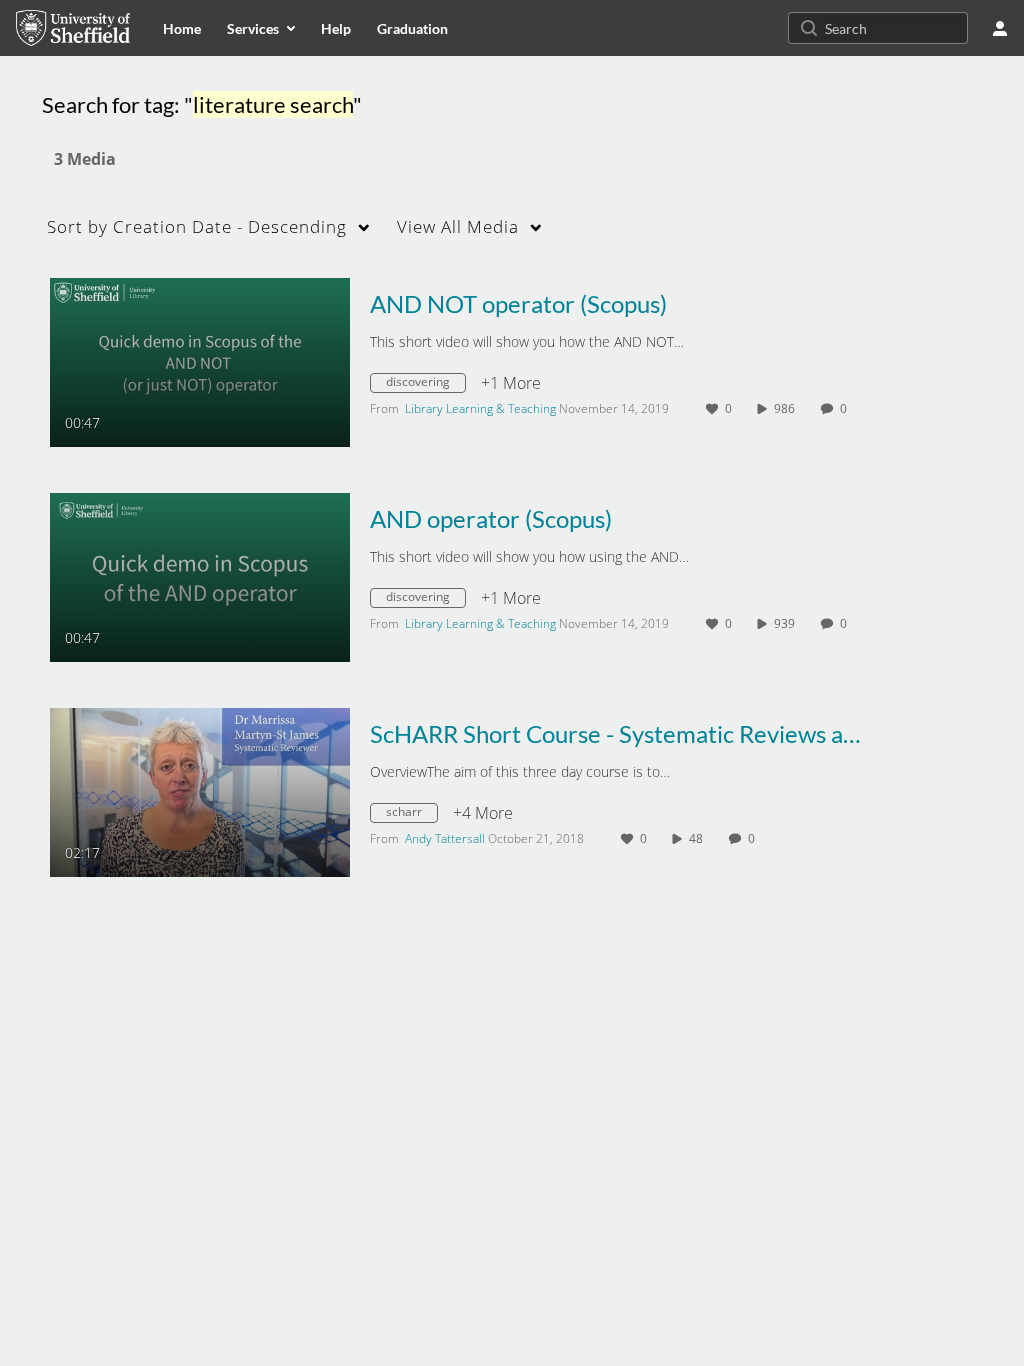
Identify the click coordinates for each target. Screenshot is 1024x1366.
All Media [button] (458, 226)
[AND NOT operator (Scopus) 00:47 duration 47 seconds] (200, 361)
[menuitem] (182, 28)
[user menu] (1000, 28)
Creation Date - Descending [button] (197, 226)
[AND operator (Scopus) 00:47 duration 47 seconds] (200, 576)
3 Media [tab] (85, 159)
